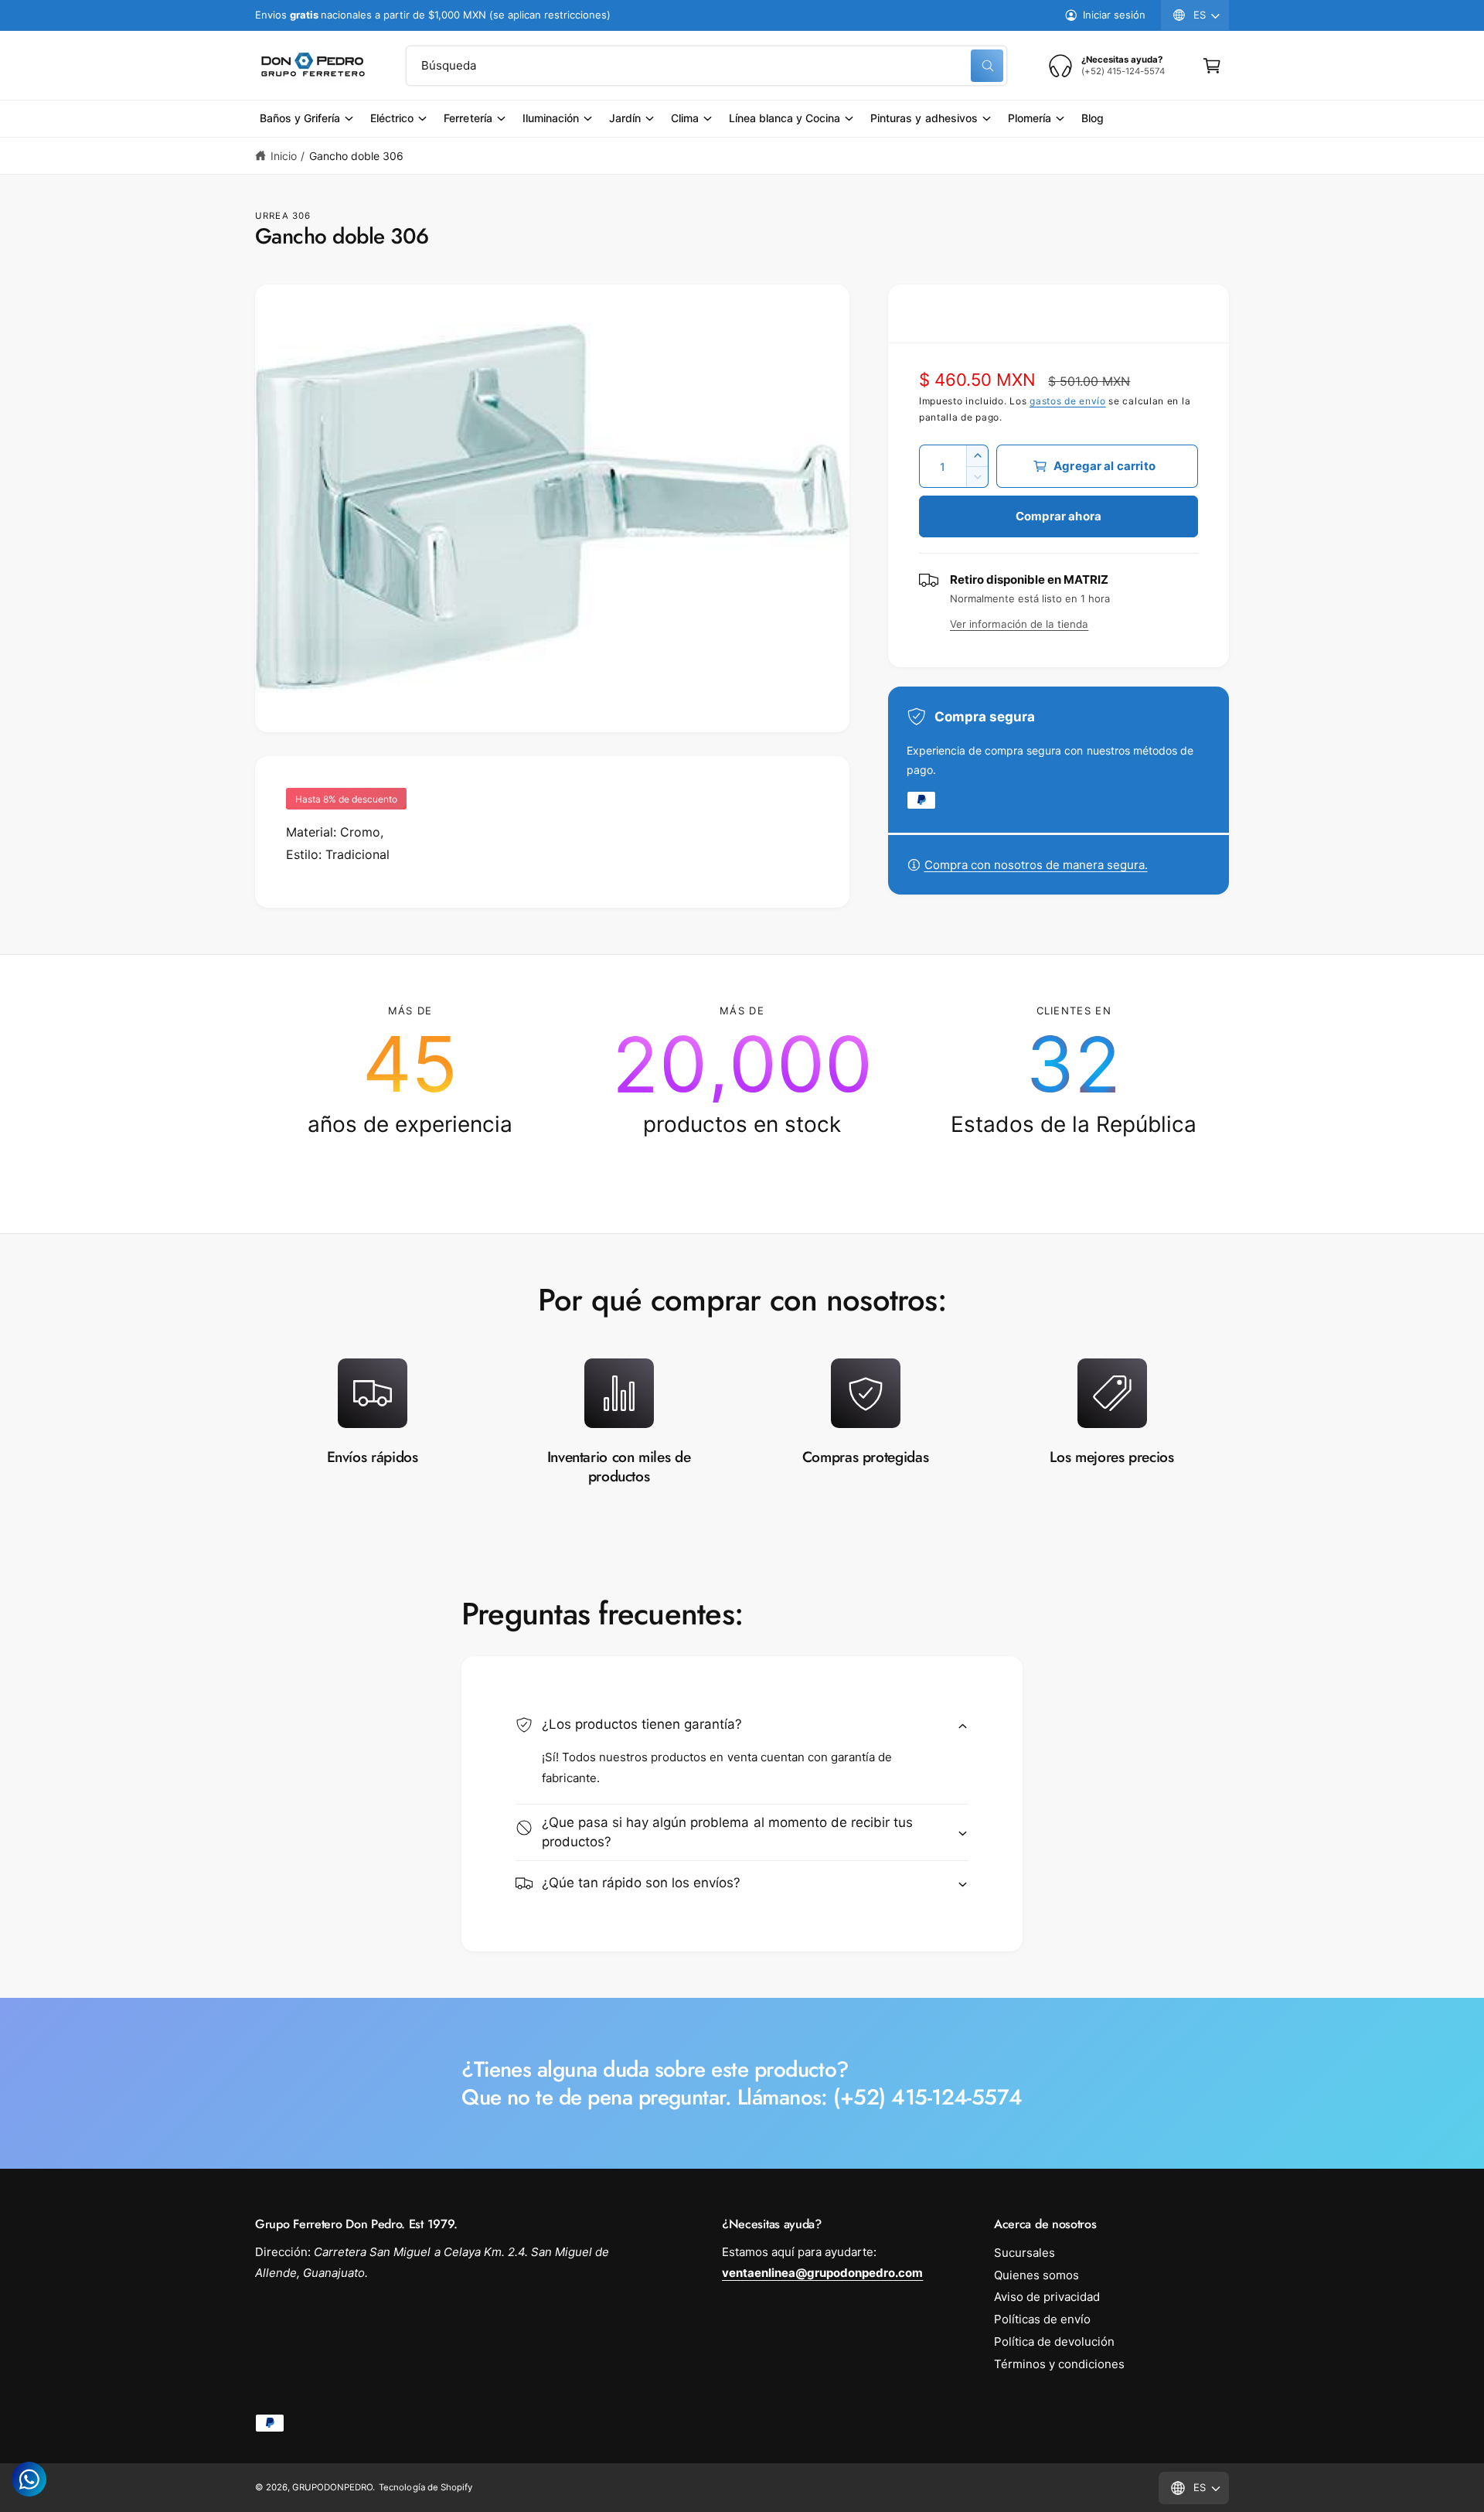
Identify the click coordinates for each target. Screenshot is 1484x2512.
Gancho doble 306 (356, 156)
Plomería (1030, 118)
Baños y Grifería (300, 118)
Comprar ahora (1059, 516)
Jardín (625, 118)
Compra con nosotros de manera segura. (1036, 865)
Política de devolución (1054, 2342)
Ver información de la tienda (1019, 624)
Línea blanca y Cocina (785, 118)
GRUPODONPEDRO (332, 2487)
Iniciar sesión (1114, 15)
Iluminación (551, 118)
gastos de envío (1068, 401)
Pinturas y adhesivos (924, 118)
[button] (1212, 66)
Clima (685, 118)
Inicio (284, 156)
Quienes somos (1036, 2275)
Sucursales (1025, 2253)
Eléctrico (392, 118)
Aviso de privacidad (1047, 2297)
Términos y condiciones (1059, 2364)
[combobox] (706, 66)
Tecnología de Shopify (425, 2487)
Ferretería (468, 118)
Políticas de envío (1042, 2319)
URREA (272, 216)
